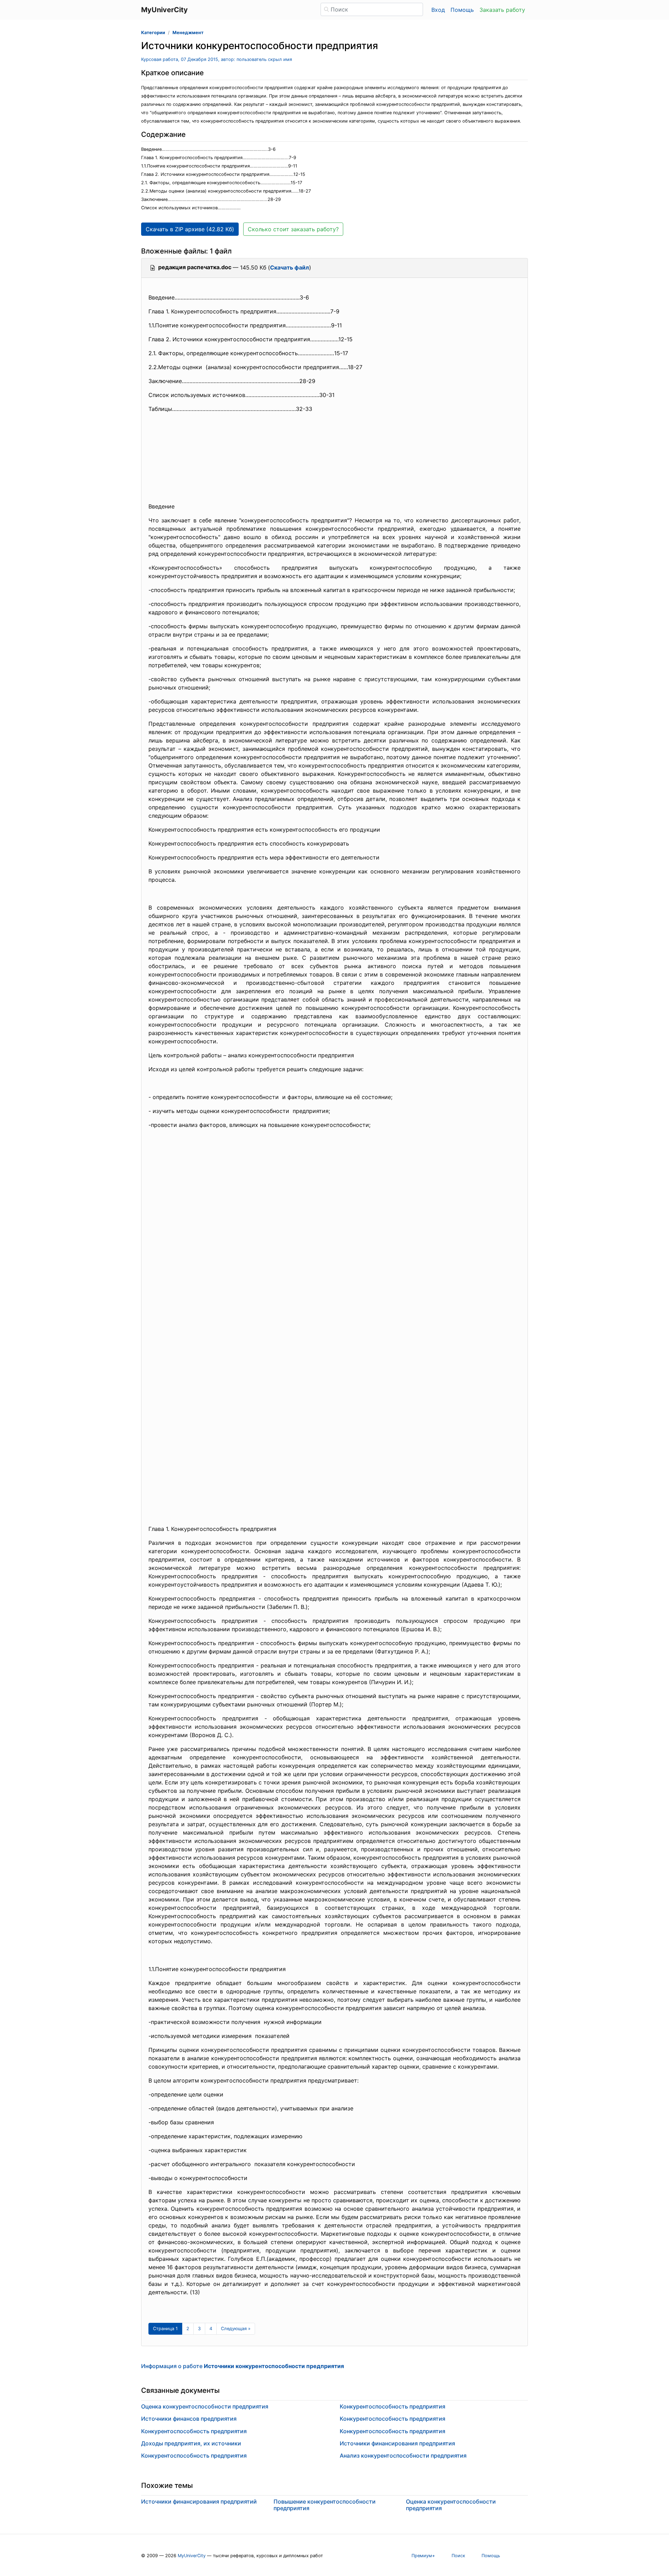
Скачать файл (290, 267)
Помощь (462, 10)
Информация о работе (243, 2366)
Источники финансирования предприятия (397, 2443)
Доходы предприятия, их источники (191, 2443)
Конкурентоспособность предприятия (194, 2431)
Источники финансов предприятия (189, 2419)
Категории (153, 33)
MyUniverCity (192, 2556)
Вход (438, 10)
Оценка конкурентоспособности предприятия (205, 2406)
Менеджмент (188, 33)
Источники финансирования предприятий (199, 2501)
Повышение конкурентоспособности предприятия (325, 2505)
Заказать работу (502, 10)
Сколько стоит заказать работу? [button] (293, 229)
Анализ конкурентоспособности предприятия (403, 2456)
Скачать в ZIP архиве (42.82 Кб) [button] (190, 229)
